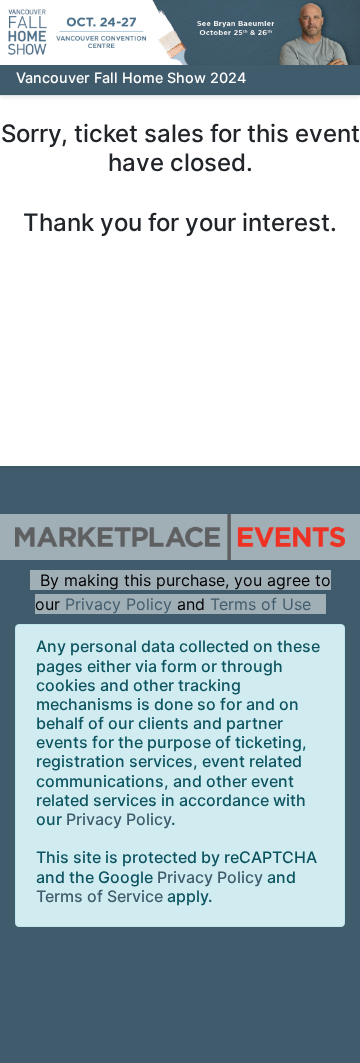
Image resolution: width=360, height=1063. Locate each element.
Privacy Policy (118, 604)
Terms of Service (99, 896)
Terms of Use (260, 604)
